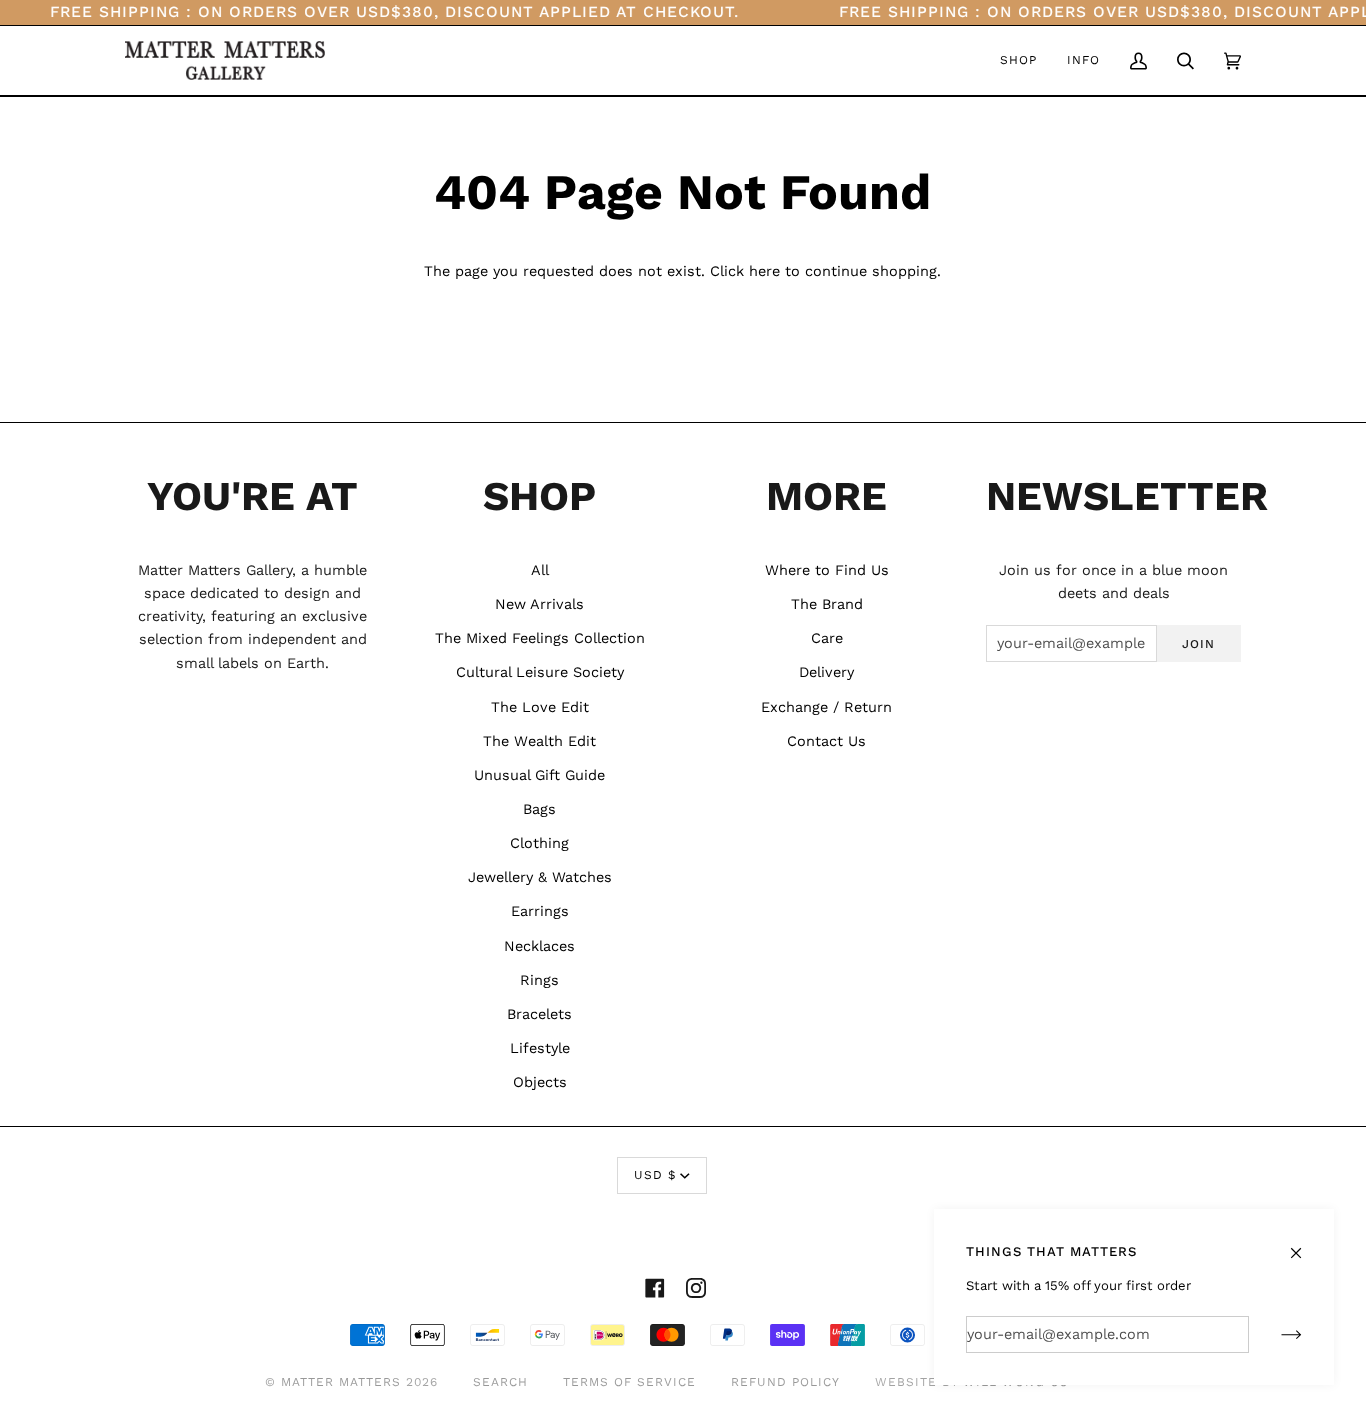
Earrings (540, 911)
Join (1198, 644)
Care (827, 638)
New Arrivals (539, 604)
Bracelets (539, 1014)
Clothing (539, 843)
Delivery (826, 672)
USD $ (655, 1175)
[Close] (1304, 1244)
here (764, 271)
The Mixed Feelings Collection (540, 638)
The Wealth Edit (539, 741)
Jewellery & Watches (540, 877)
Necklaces (539, 946)
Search (500, 1382)
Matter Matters (341, 1382)
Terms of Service (629, 1382)
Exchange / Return (826, 707)
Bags (539, 809)
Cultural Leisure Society (540, 672)
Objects (540, 1082)
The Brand (827, 604)
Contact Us (826, 741)
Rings (539, 980)
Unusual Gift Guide (539, 775)
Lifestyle (540, 1048)
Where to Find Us (827, 570)
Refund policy (785, 1382)
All (540, 570)
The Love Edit (540, 707)
